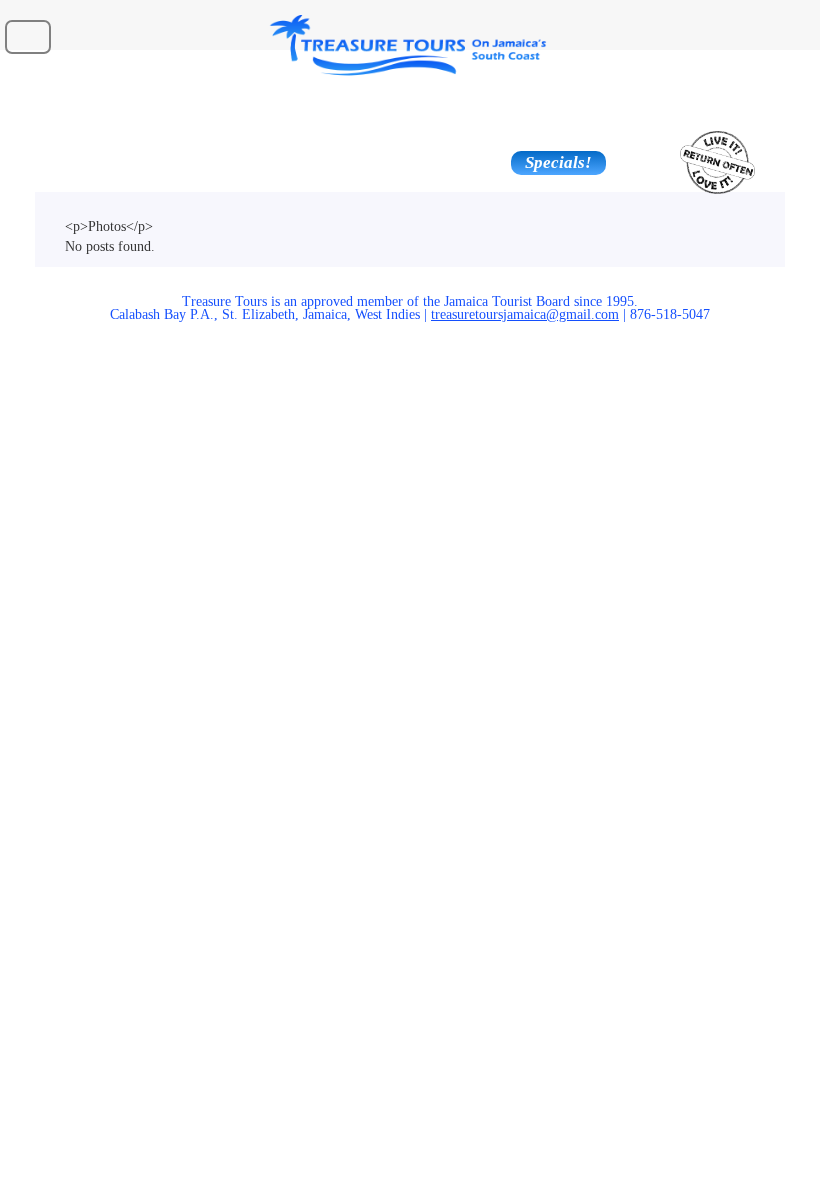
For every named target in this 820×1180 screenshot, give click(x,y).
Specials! (558, 162)
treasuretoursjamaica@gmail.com (525, 314)
